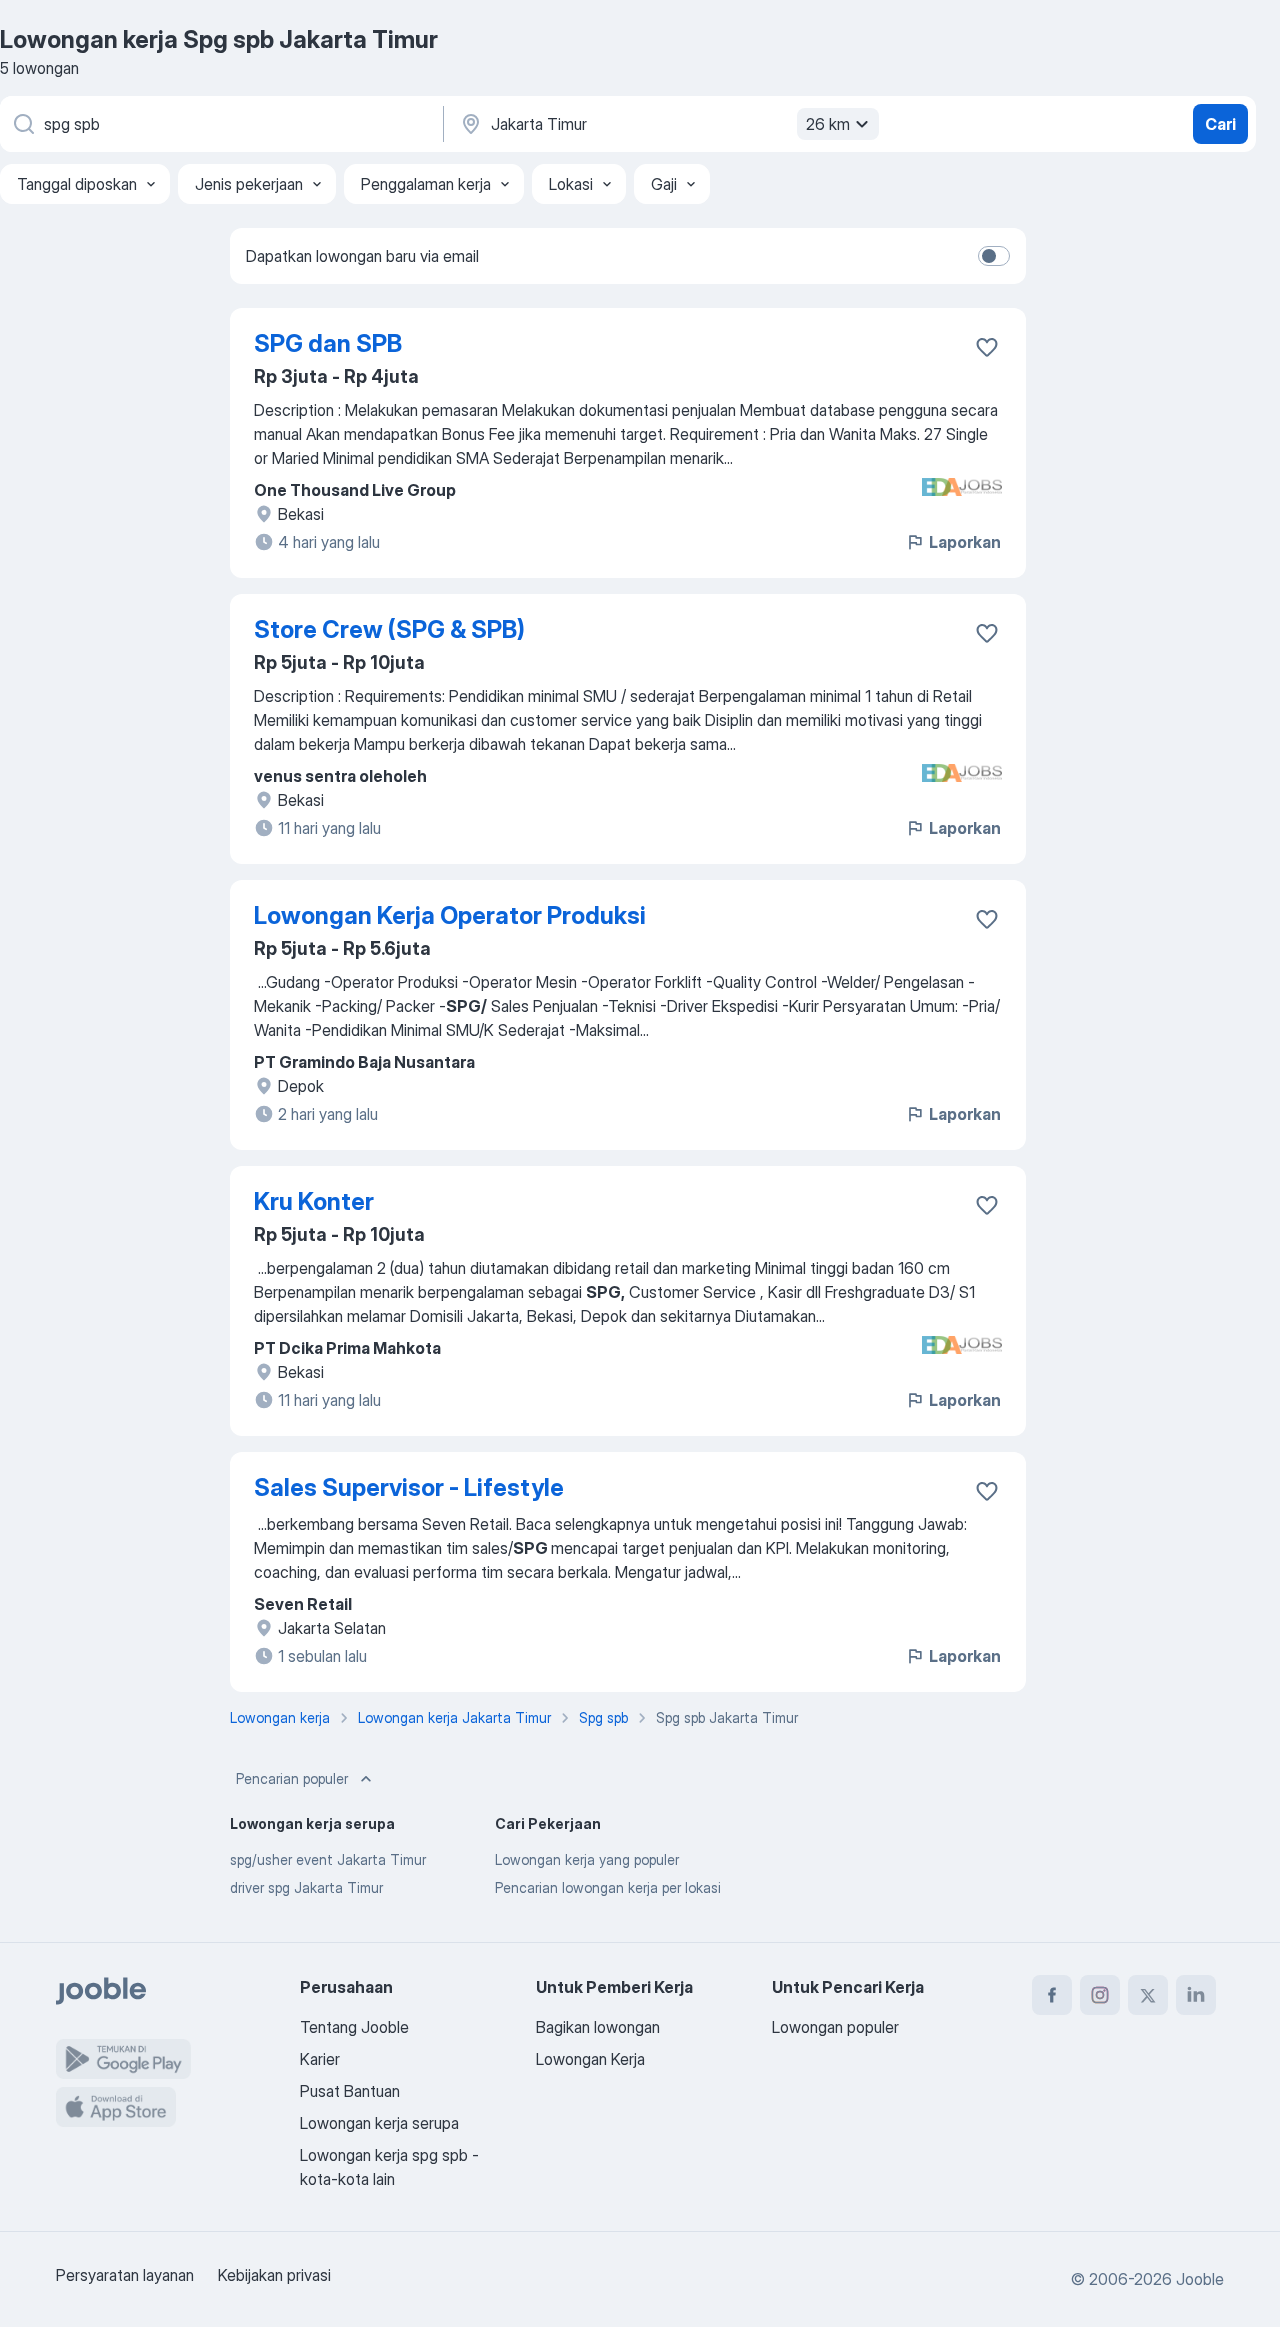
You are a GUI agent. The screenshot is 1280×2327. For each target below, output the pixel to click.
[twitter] (1148, 1995)
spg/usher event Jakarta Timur (328, 1859)
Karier (320, 2059)
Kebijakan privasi (274, 2275)
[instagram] (1100, 1995)
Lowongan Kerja (590, 2059)
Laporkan (965, 542)
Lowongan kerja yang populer (587, 1859)
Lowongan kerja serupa (379, 2123)
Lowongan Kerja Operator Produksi (450, 915)
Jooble (1200, 2279)
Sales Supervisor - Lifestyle (409, 1487)
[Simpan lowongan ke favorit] (987, 347)
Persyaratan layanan (125, 2275)
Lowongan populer (835, 2027)
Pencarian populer (292, 1778)
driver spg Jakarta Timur (306, 1887)
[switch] (994, 256)
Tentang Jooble (354, 2027)
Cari (1220, 124)
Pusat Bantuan (350, 2091)
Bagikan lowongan (598, 2027)
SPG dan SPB (328, 343)
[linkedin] (1196, 1995)
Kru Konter (314, 1201)
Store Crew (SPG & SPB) (389, 629)
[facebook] (1052, 1995)
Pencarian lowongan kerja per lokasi (608, 1887)
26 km (828, 124)
